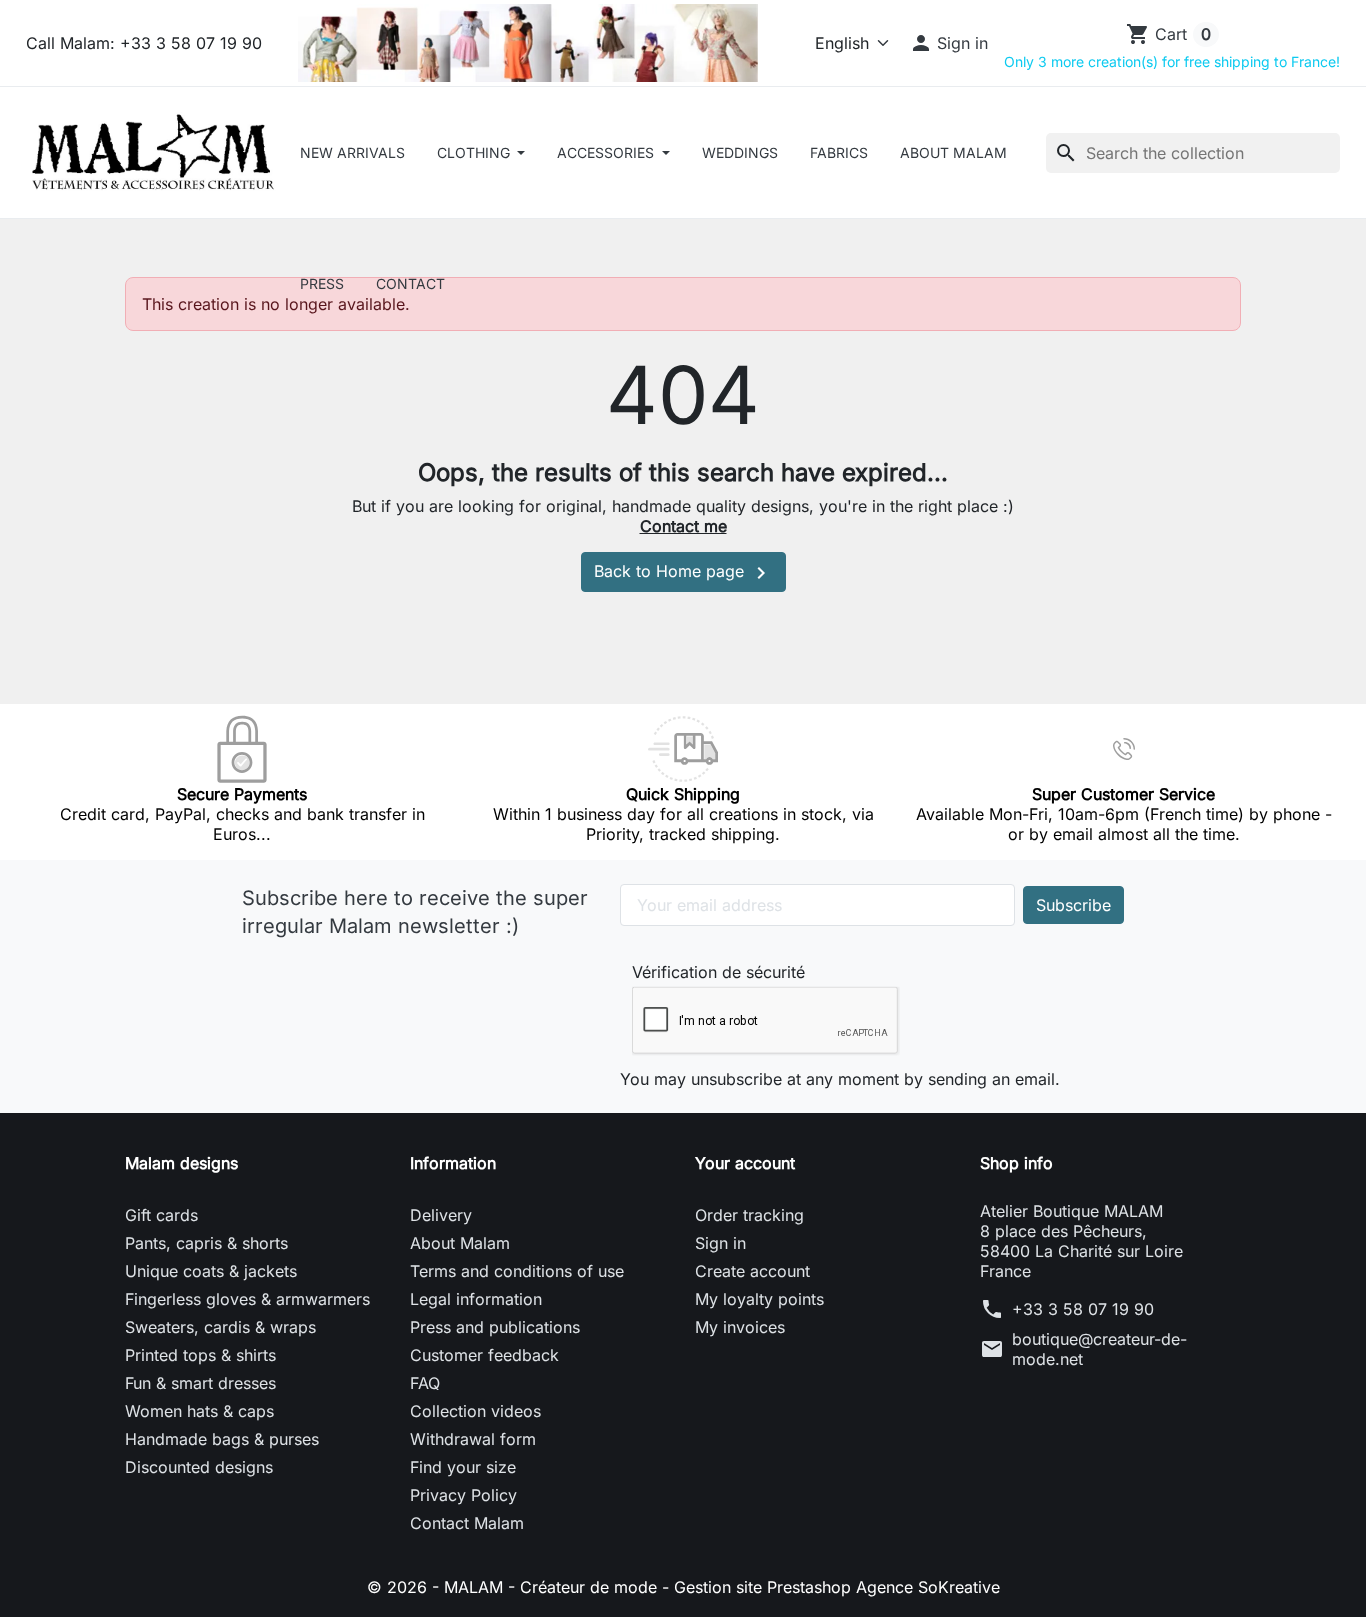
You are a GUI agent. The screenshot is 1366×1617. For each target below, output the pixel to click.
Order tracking (749, 1215)
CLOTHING (475, 152)
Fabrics (839, 152)
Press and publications (495, 1327)
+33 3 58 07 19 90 (1083, 1309)
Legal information (476, 1299)
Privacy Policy (463, 1495)
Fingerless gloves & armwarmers (247, 1299)
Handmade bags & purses (222, 1439)
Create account (752, 1271)
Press (322, 283)
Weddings (740, 152)
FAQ (425, 1383)
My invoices (740, 1327)
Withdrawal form (473, 1439)
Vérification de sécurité (718, 972)
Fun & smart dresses (200, 1383)
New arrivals (352, 152)
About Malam (953, 152)
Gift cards (161, 1215)
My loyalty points (759, 1299)
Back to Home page (683, 573)
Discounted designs (199, 1467)
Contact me (683, 526)
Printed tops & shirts (200, 1355)
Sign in (720, 1243)
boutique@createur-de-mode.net (1099, 1349)
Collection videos (475, 1411)
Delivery (441, 1215)
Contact (410, 283)
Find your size (463, 1467)
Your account (745, 1163)
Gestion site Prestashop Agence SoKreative (837, 1587)
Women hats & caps (199, 1411)
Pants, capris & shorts (206, 1243)
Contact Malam (467, 1523)
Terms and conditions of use (517, 1271)
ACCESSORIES (607, 152)
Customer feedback (484, 1355)
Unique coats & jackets (211, 1271)
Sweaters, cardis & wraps (220, 1327)
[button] (949, 43)
